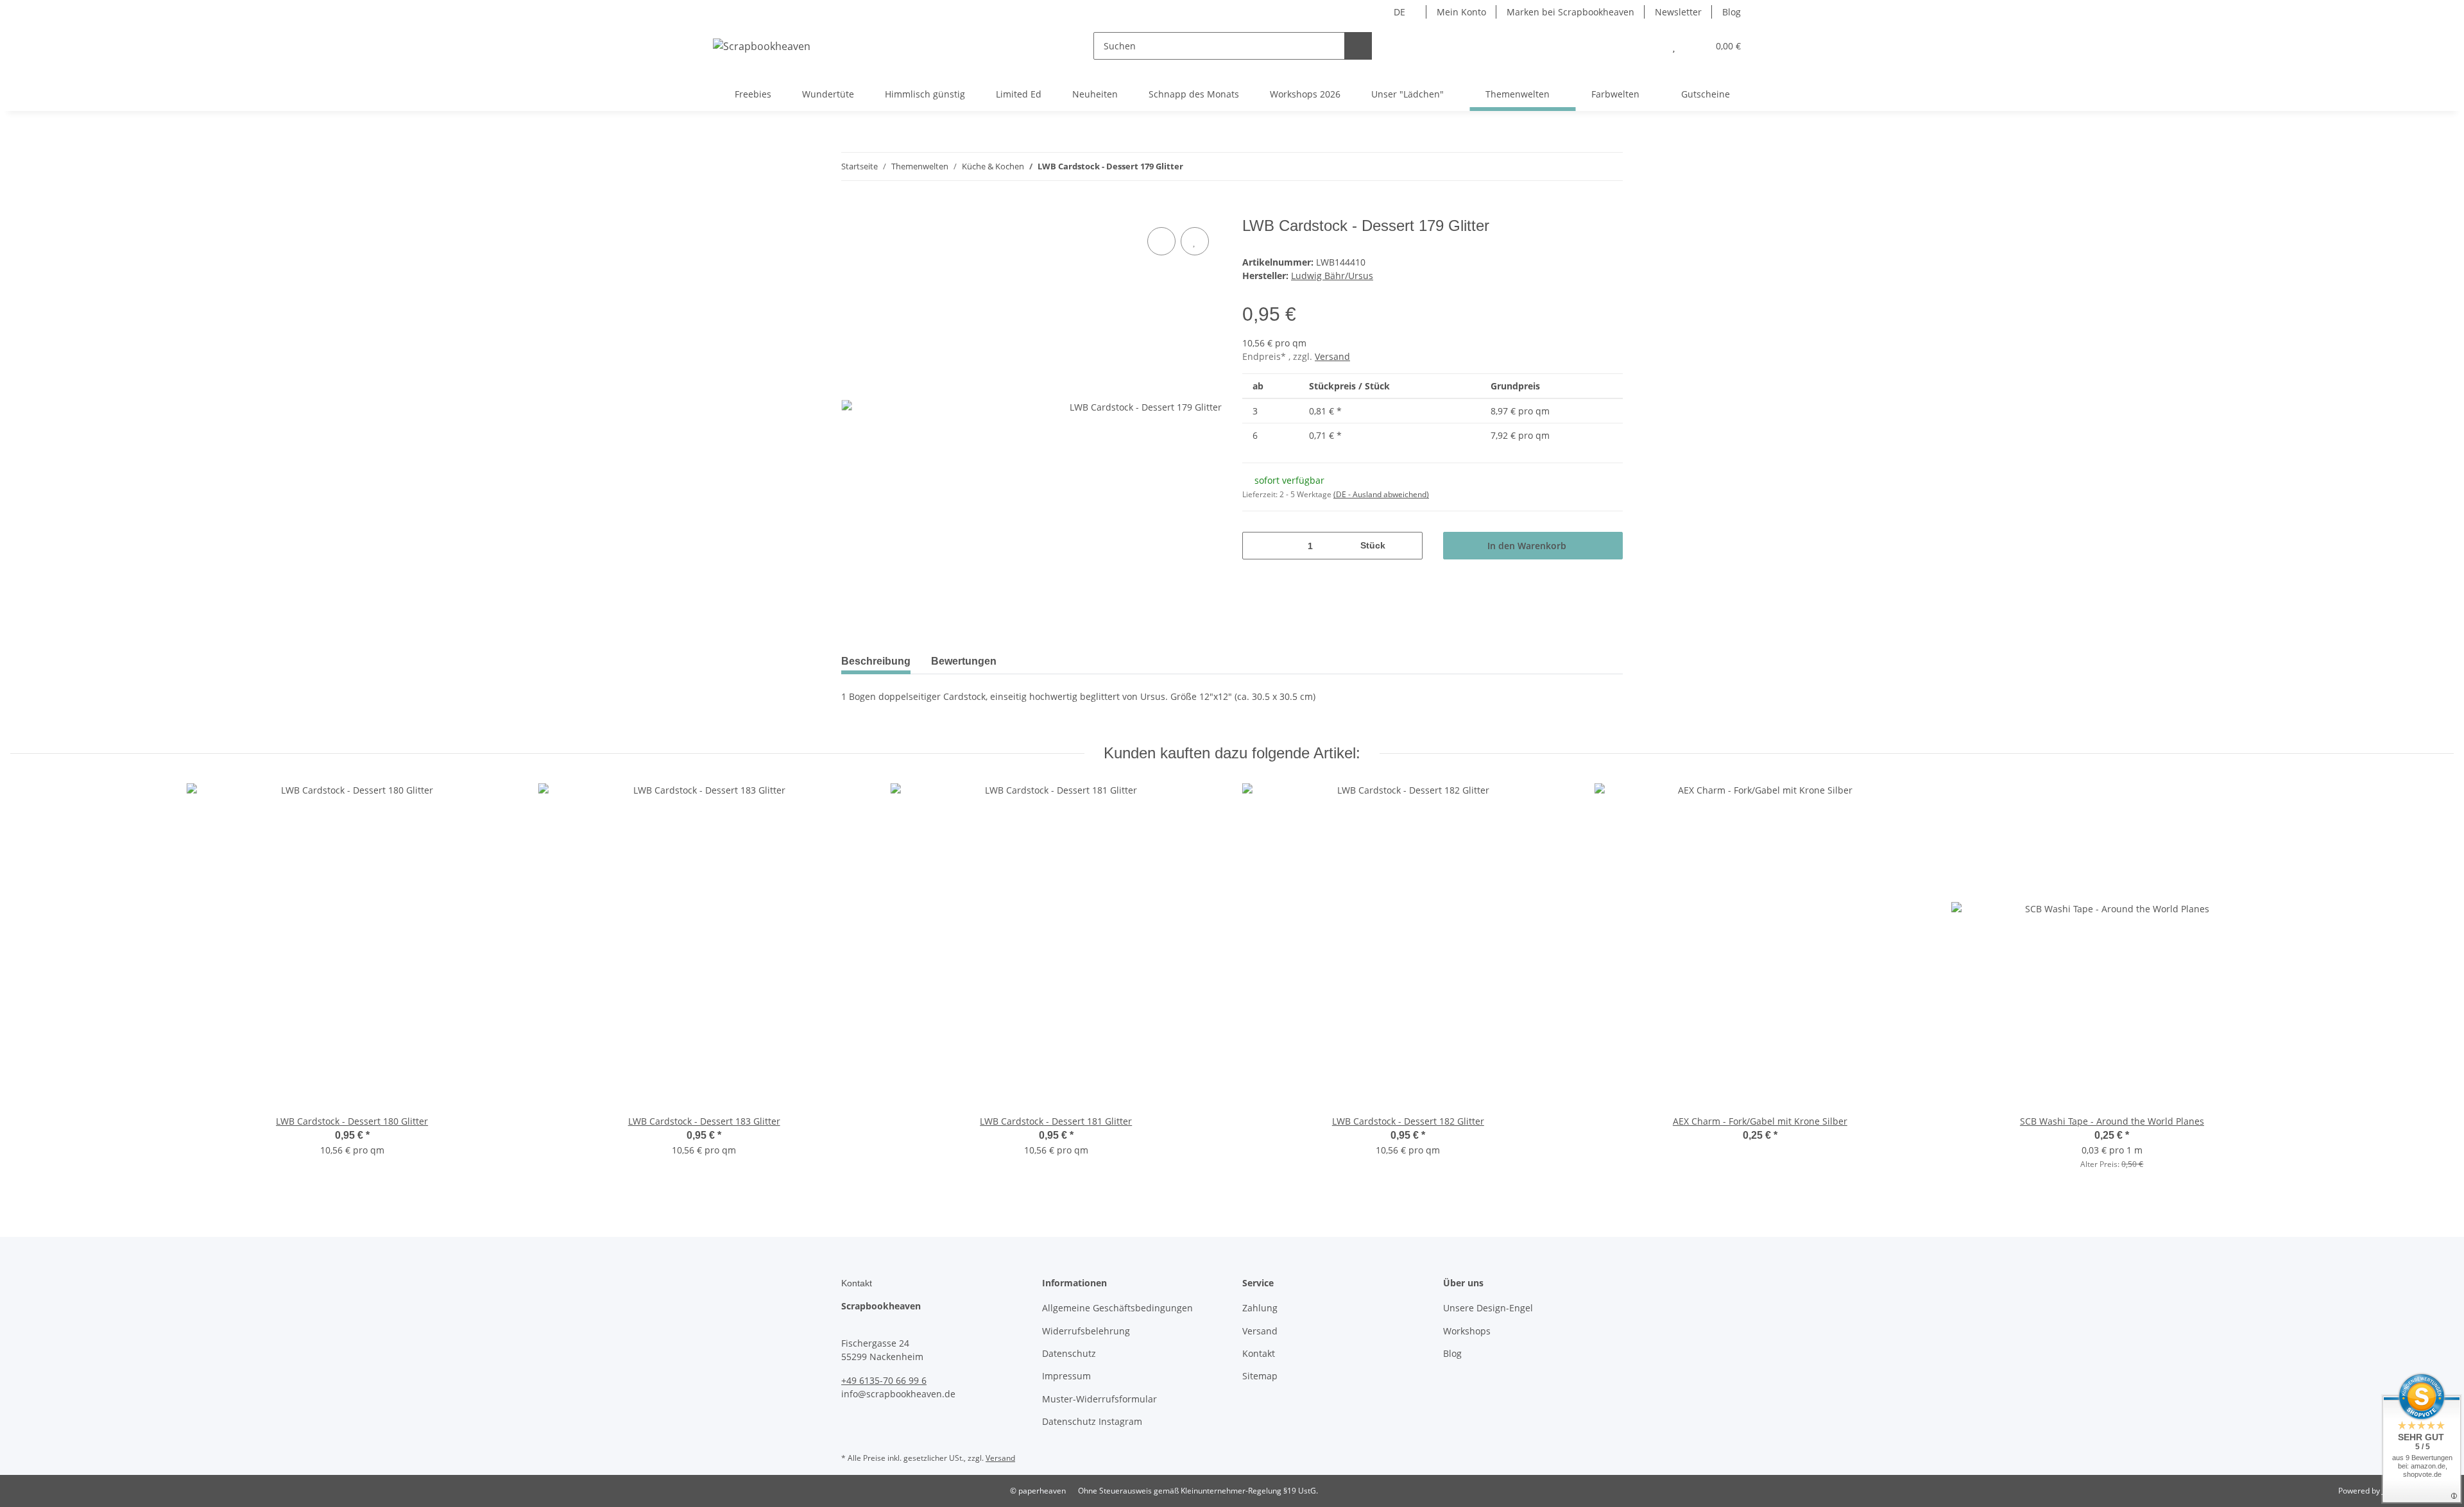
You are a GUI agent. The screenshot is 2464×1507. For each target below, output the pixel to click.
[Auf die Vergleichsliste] (1161, 241)
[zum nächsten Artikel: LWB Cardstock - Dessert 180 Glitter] (1609, 166)
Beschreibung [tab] (876, 661)
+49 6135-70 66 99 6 (884, 1380)
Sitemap (1260, 1376)
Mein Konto (1461, 12)
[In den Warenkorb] (851, 210)
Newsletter (1678, 12)
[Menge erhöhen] (1408, 546)
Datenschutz (1069, 1353)
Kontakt (1259, 1353)
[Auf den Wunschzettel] (1195, 241)
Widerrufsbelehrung (1086, 1331)
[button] (1648, 46)
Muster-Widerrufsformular (1099, 1399)
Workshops (1467, 1331)
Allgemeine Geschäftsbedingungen (1117, 1308)
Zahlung (1260, 1308)
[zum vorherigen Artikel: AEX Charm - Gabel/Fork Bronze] (1581, 166)
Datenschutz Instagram (1092, 1421)
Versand (1332, 356)
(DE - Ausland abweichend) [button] (1381, 494)
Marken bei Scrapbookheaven (1570, 12)
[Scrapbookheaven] (762, 46)
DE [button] (1399, 12)
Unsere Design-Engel (1488, 1308)
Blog (1732, 12)
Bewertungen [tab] (964, 661)
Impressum (1066, 1376)
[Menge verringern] (1257, 546)
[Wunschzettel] (1674, 46)
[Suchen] (1358, 46)
